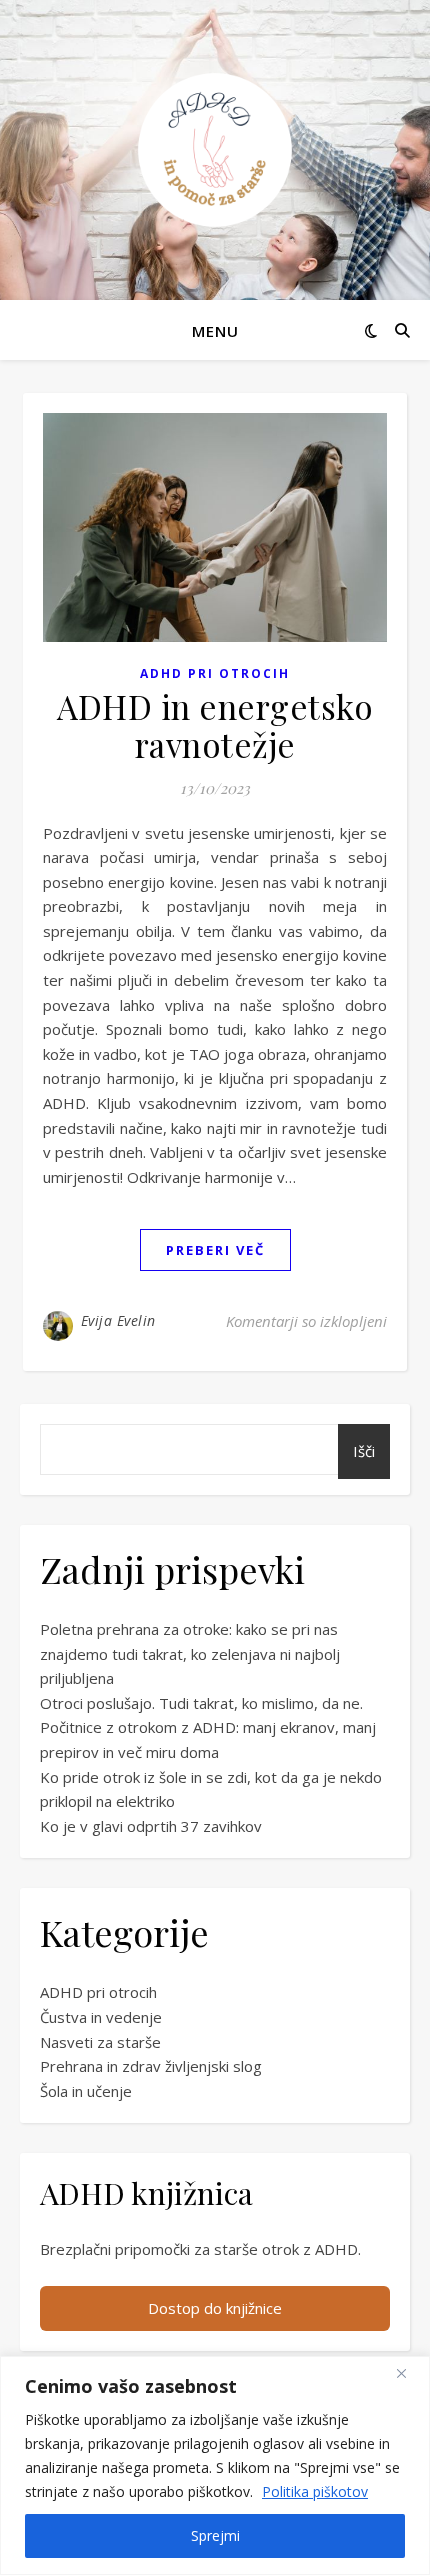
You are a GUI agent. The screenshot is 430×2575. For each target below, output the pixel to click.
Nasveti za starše (100, 2042)
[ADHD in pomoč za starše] (215, 150)
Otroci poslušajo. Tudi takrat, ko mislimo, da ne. (201, 1703)
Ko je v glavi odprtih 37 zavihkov (151, 1826)
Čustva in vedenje (101, 2017)
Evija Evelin (118, 1320)
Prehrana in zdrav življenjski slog (151, 2066)
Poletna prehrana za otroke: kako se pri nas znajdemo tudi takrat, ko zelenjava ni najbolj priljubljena (190, 1653)
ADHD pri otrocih (215, 673)
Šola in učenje (86, 2091)
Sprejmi (215, 2535)
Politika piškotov (315, 2491)
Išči (364, 1451)
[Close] (409, 2373)
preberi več (215, 1250)
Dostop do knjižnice (215, 2308)
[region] (215, 2465)
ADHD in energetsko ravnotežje (215, 725)
